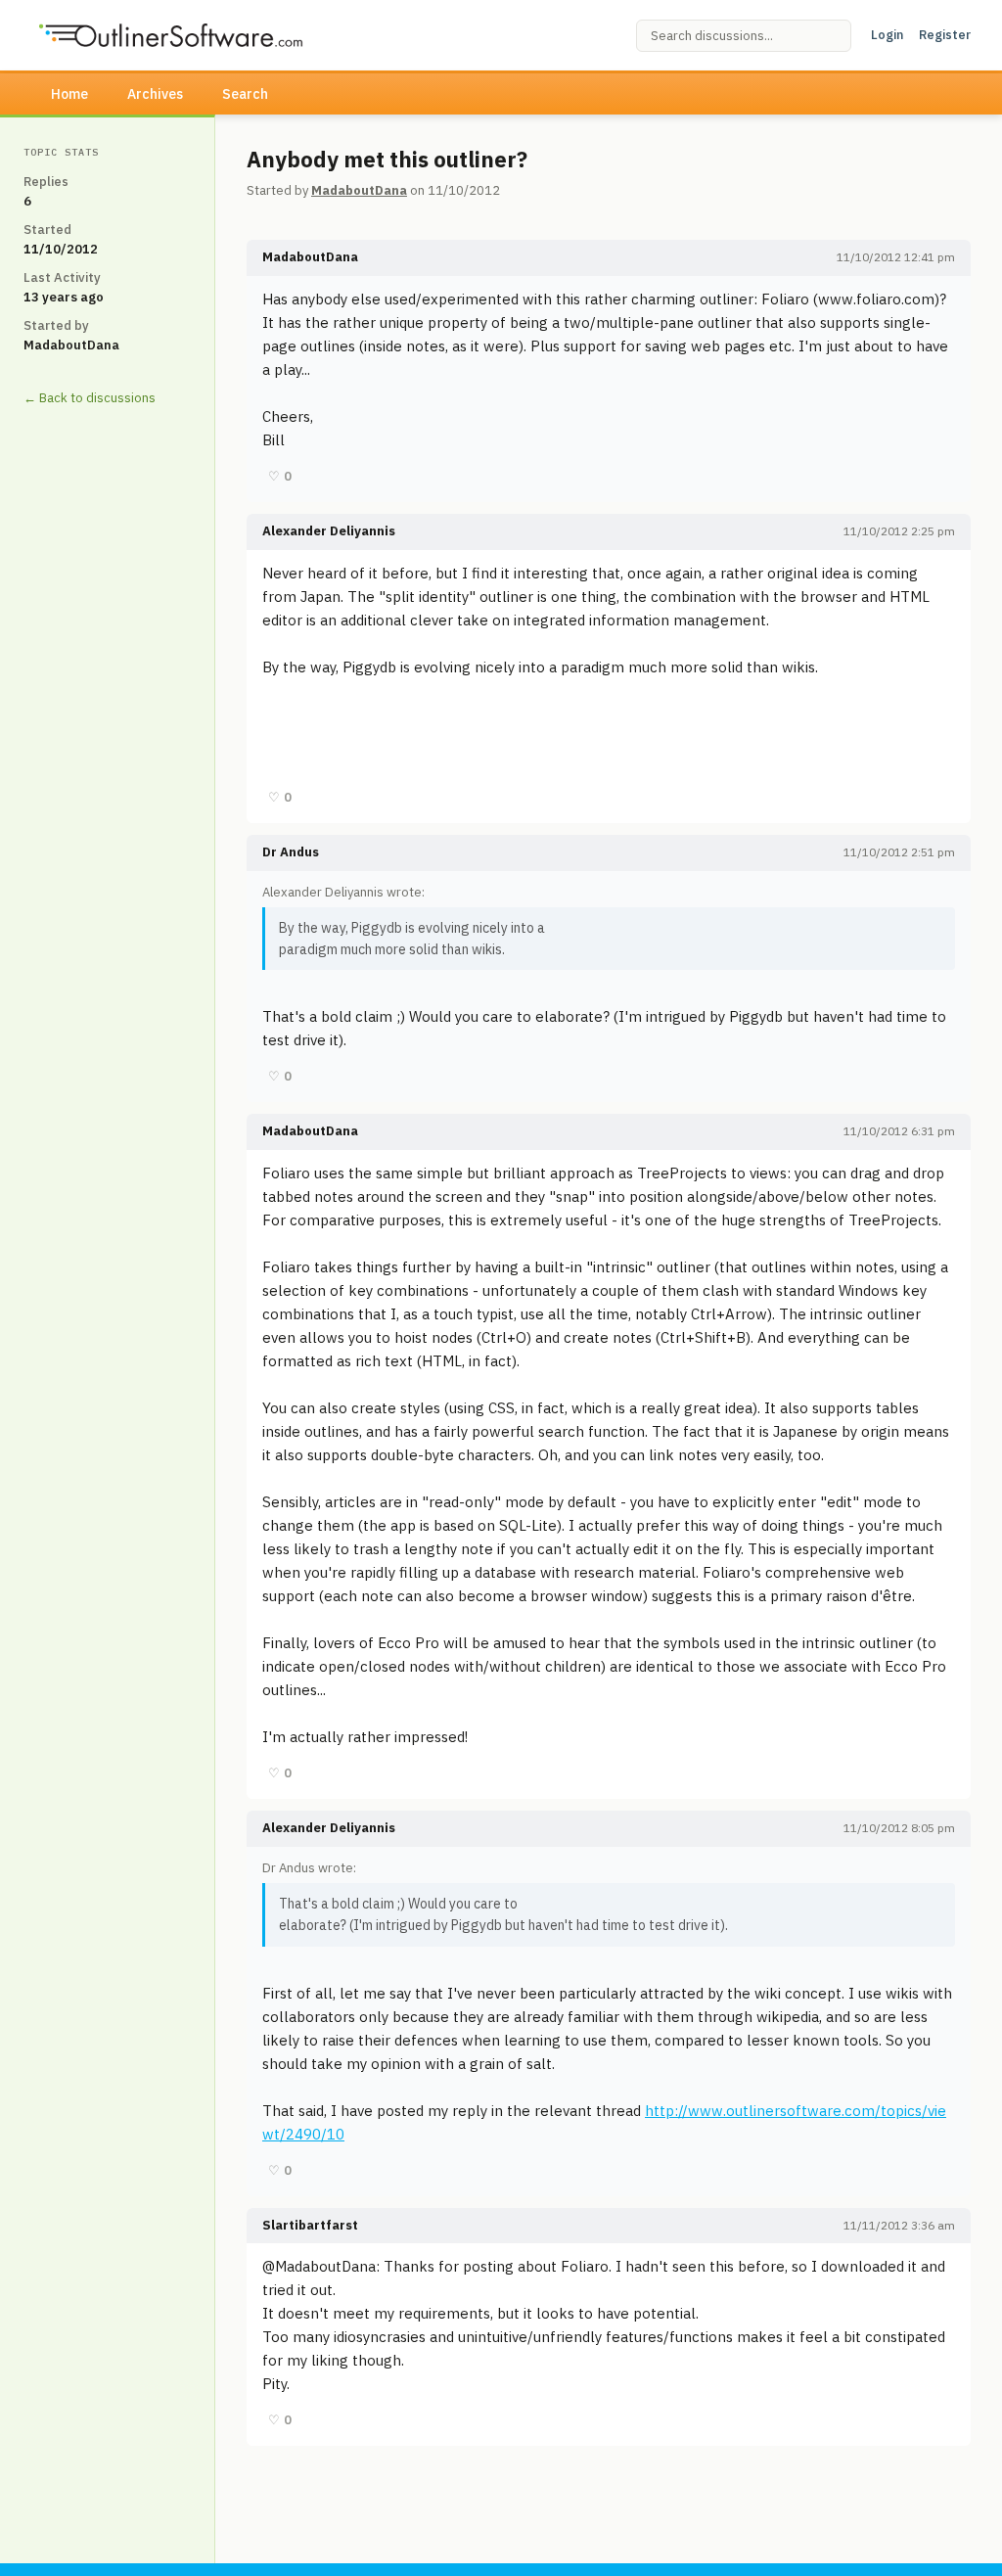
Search (245, 94)
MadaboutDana (359, 190)
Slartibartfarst (310, 2225)
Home (69, 94)
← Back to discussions (90, 398)
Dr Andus (291, 852)
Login (887, 35)
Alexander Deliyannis (329, 531)
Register (945, 35)
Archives (155, 94)
